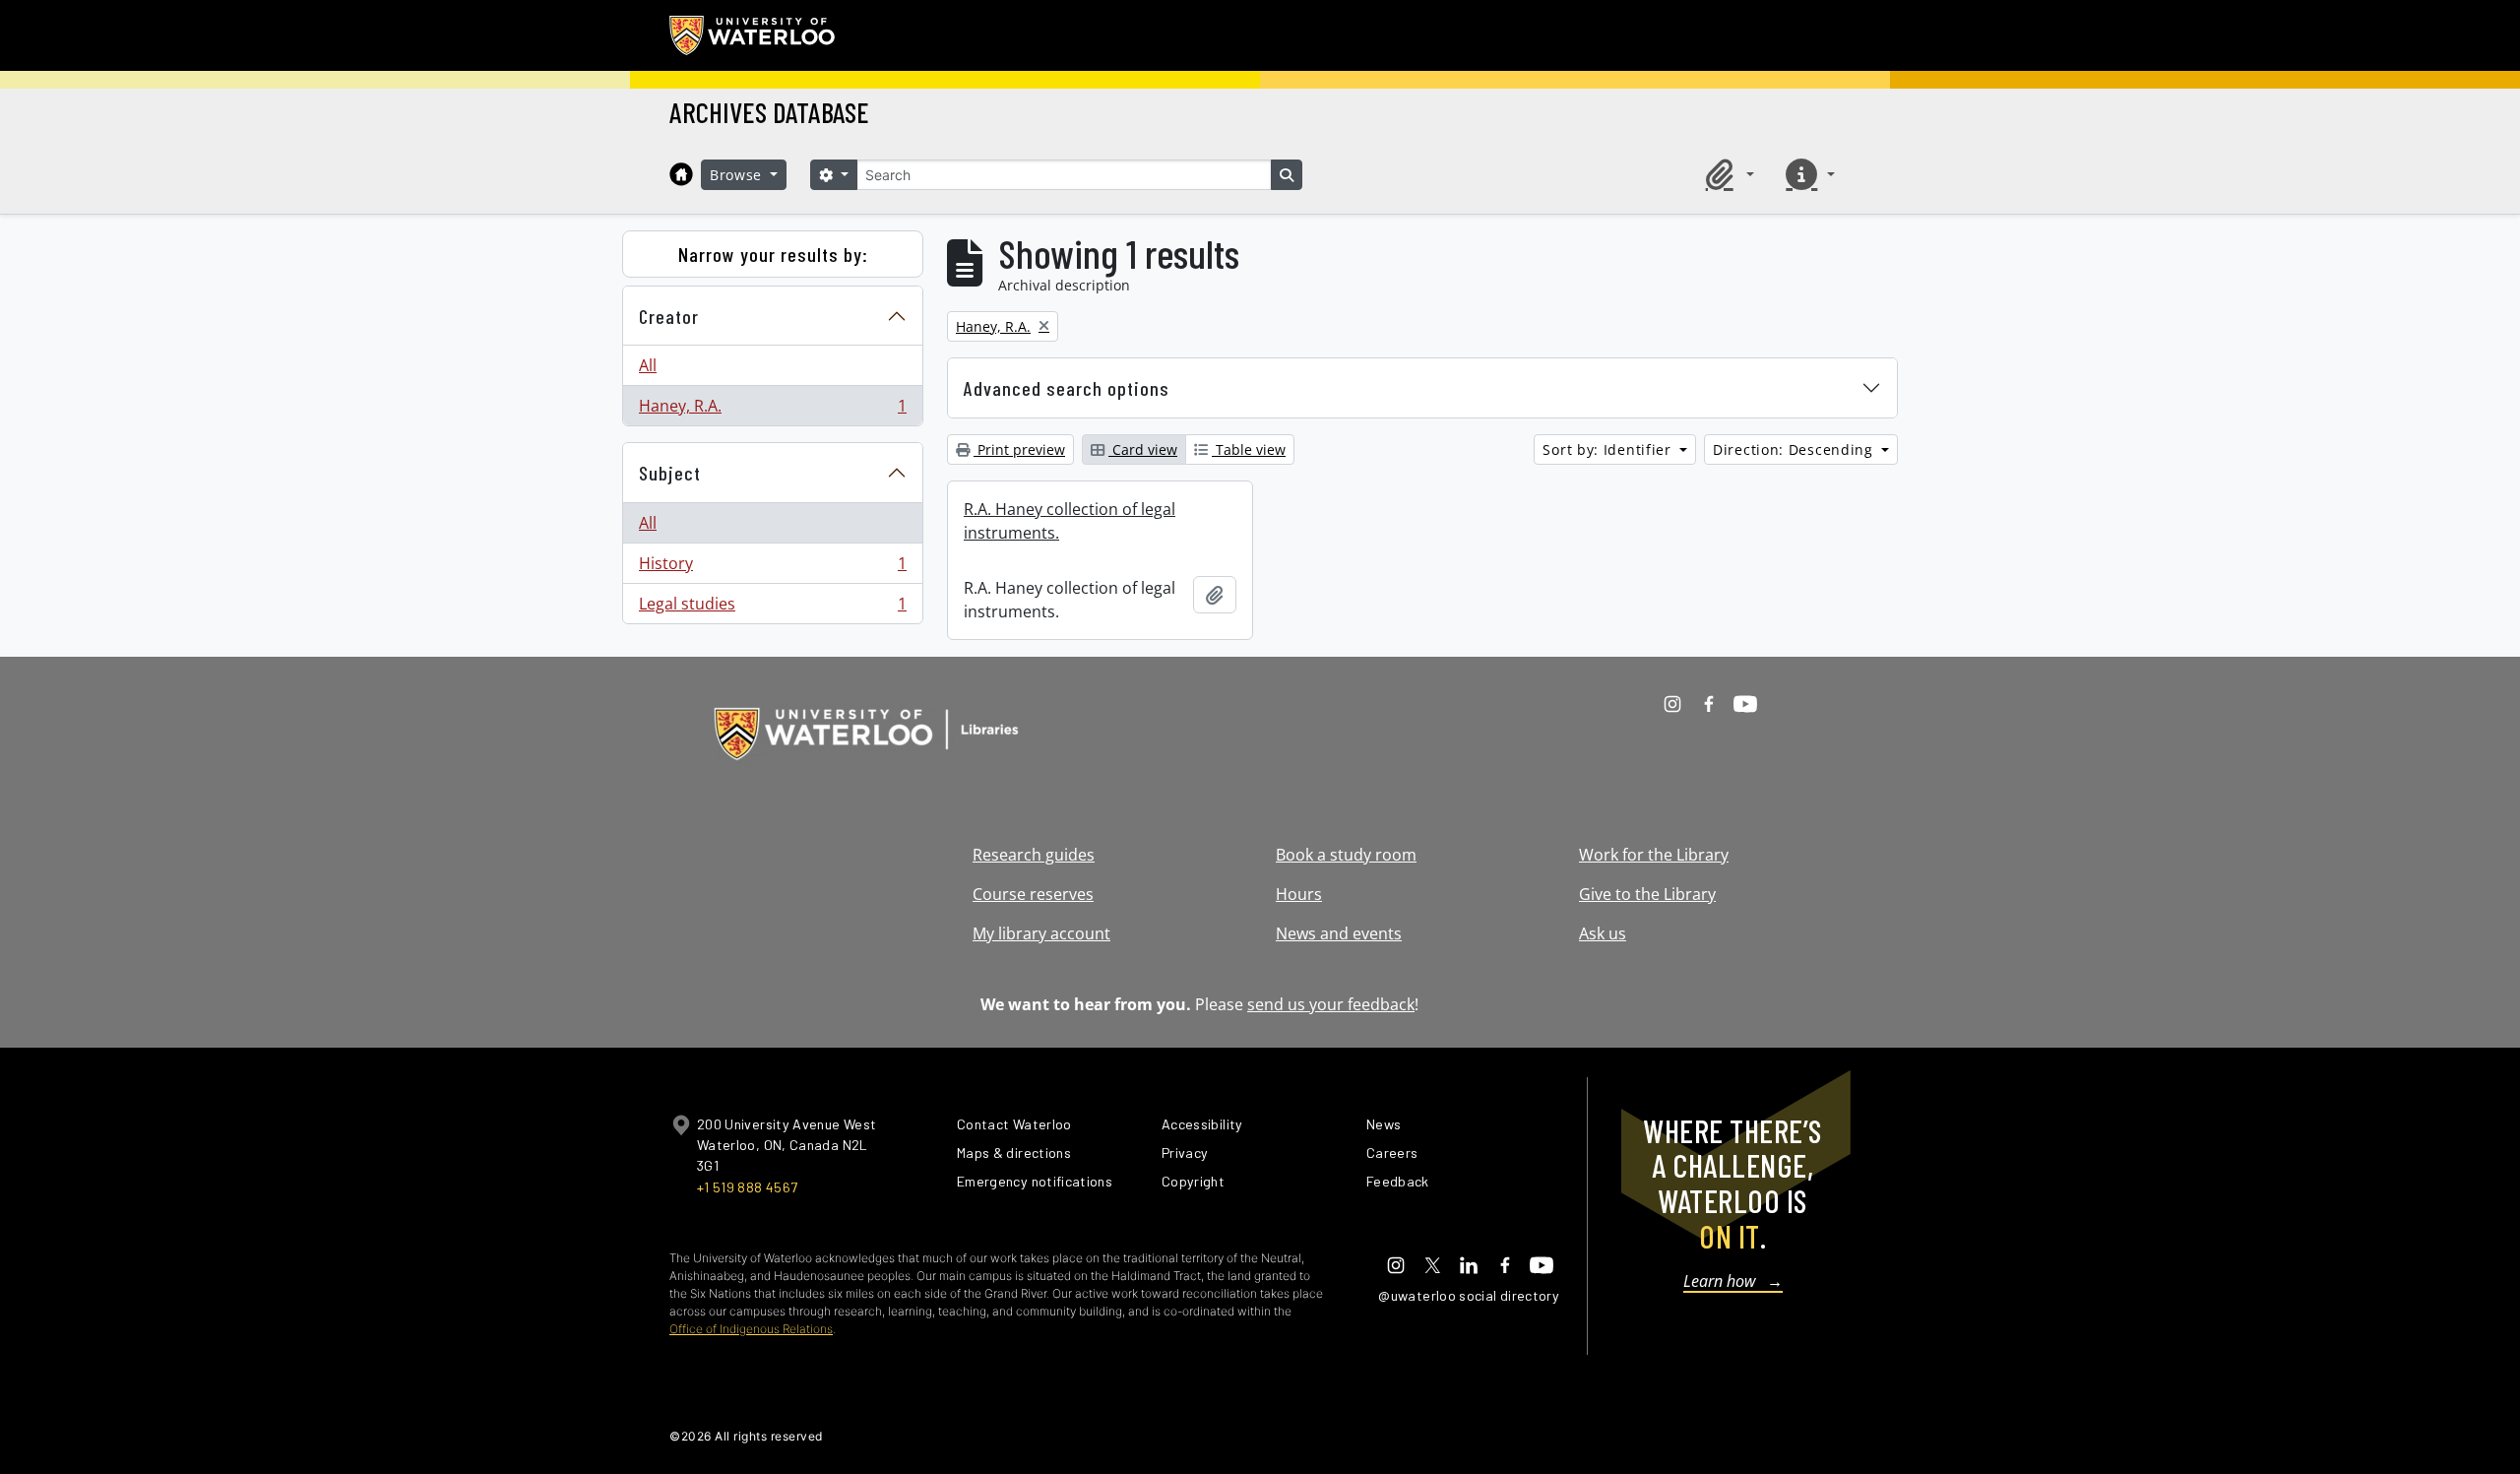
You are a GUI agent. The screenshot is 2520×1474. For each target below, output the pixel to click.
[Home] (681, 174)
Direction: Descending (1795, 449)
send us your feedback (1331, 1004)
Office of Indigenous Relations (751, 1329)
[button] (1727, 174)
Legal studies (772, 608)
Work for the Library (1654, 855)
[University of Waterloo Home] (753, 35)
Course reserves (1033, 894)
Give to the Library (1647, 894)
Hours (1299, 894)
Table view (1249, 449)
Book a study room (1346, 855)
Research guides (1034, 855)
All (648, 365)
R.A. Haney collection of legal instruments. (1070, 521)
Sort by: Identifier (1609, 449)
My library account (1041, 933)
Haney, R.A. (772, 410)
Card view (1143, 449)
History (772, 568)
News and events (1339, 933)
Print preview (1019, 449)
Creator (669, 316)
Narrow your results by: (773, 254)
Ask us (1603, 933)
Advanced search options (1067, 388)
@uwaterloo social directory (1469, 1295)
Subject (670, 473)
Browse (738, 175)
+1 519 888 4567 (747, 1187)
